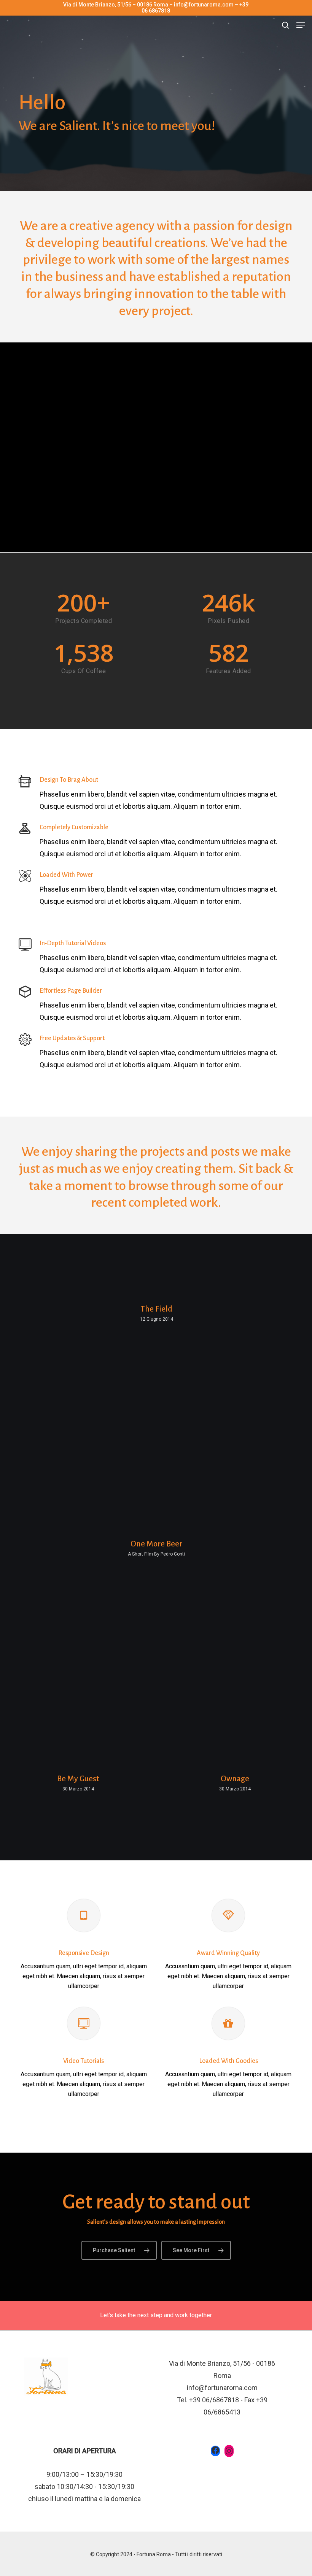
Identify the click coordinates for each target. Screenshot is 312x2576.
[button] (301, 25)
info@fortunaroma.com (222, 2388)
